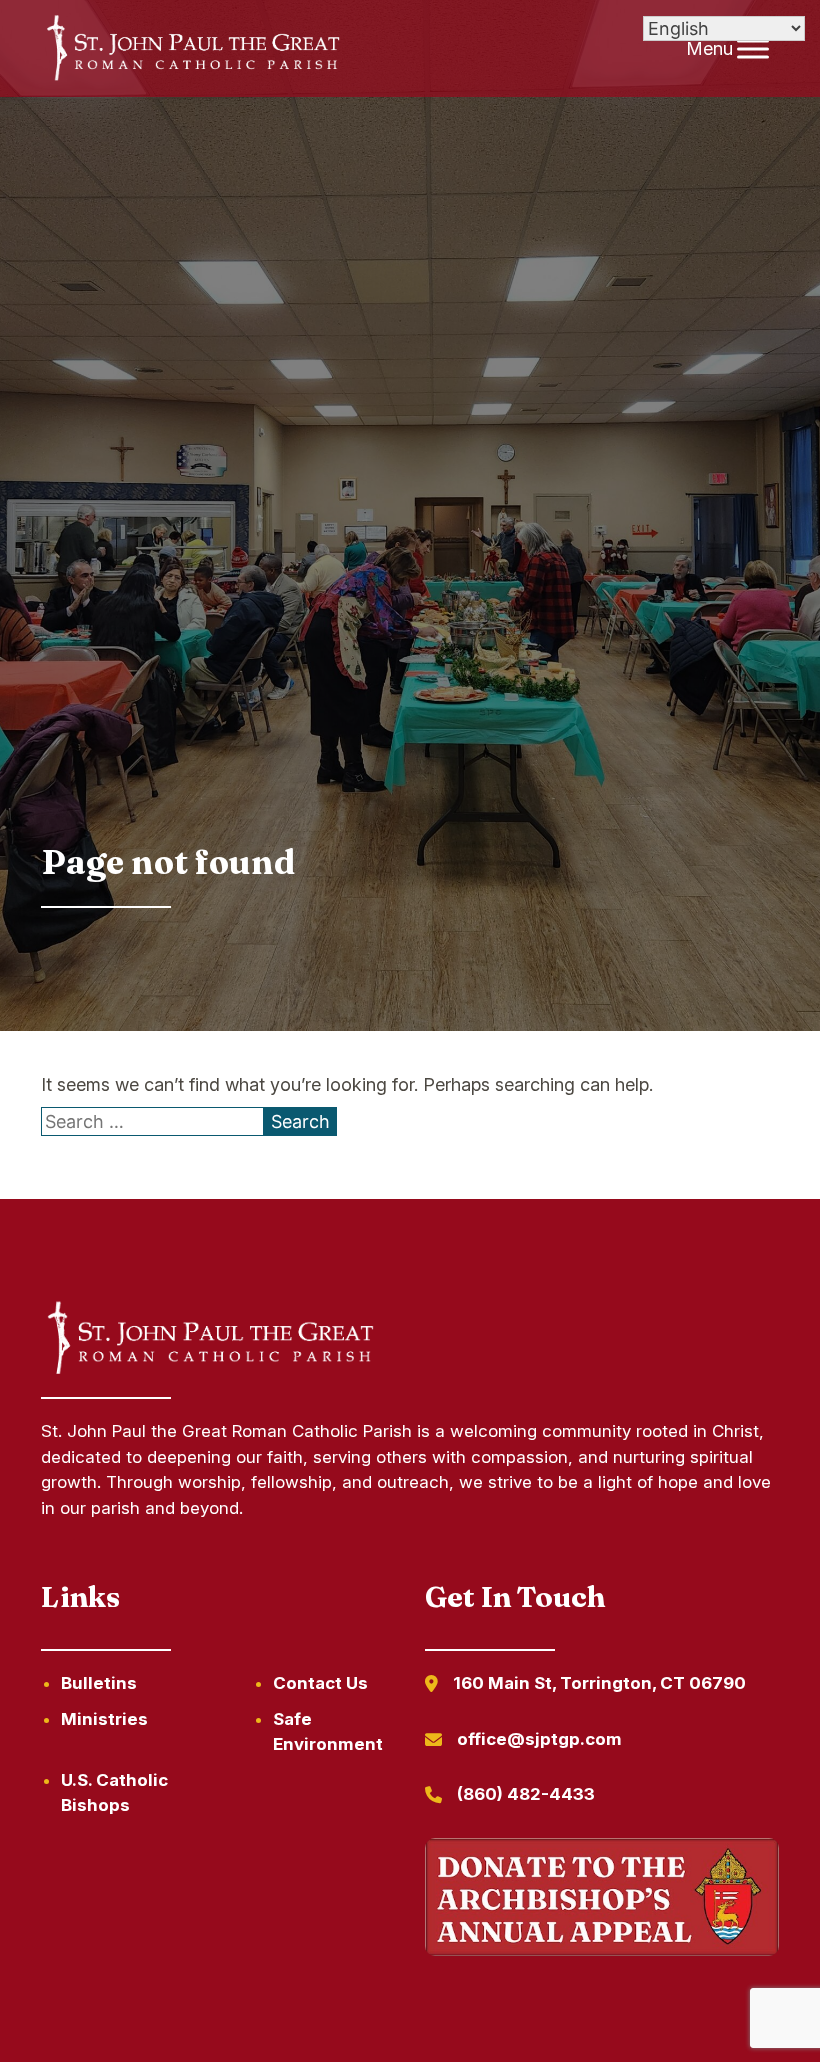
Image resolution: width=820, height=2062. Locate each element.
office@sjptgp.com (539, 1739)
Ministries (104, 1719)
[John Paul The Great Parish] (191, 49)
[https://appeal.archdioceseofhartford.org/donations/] (602, 1900)
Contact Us (320, 1683)
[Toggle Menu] (753, 48)
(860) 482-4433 (526, 1794)
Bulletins (99, 1683)
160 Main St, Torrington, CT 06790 (599, 1683)
